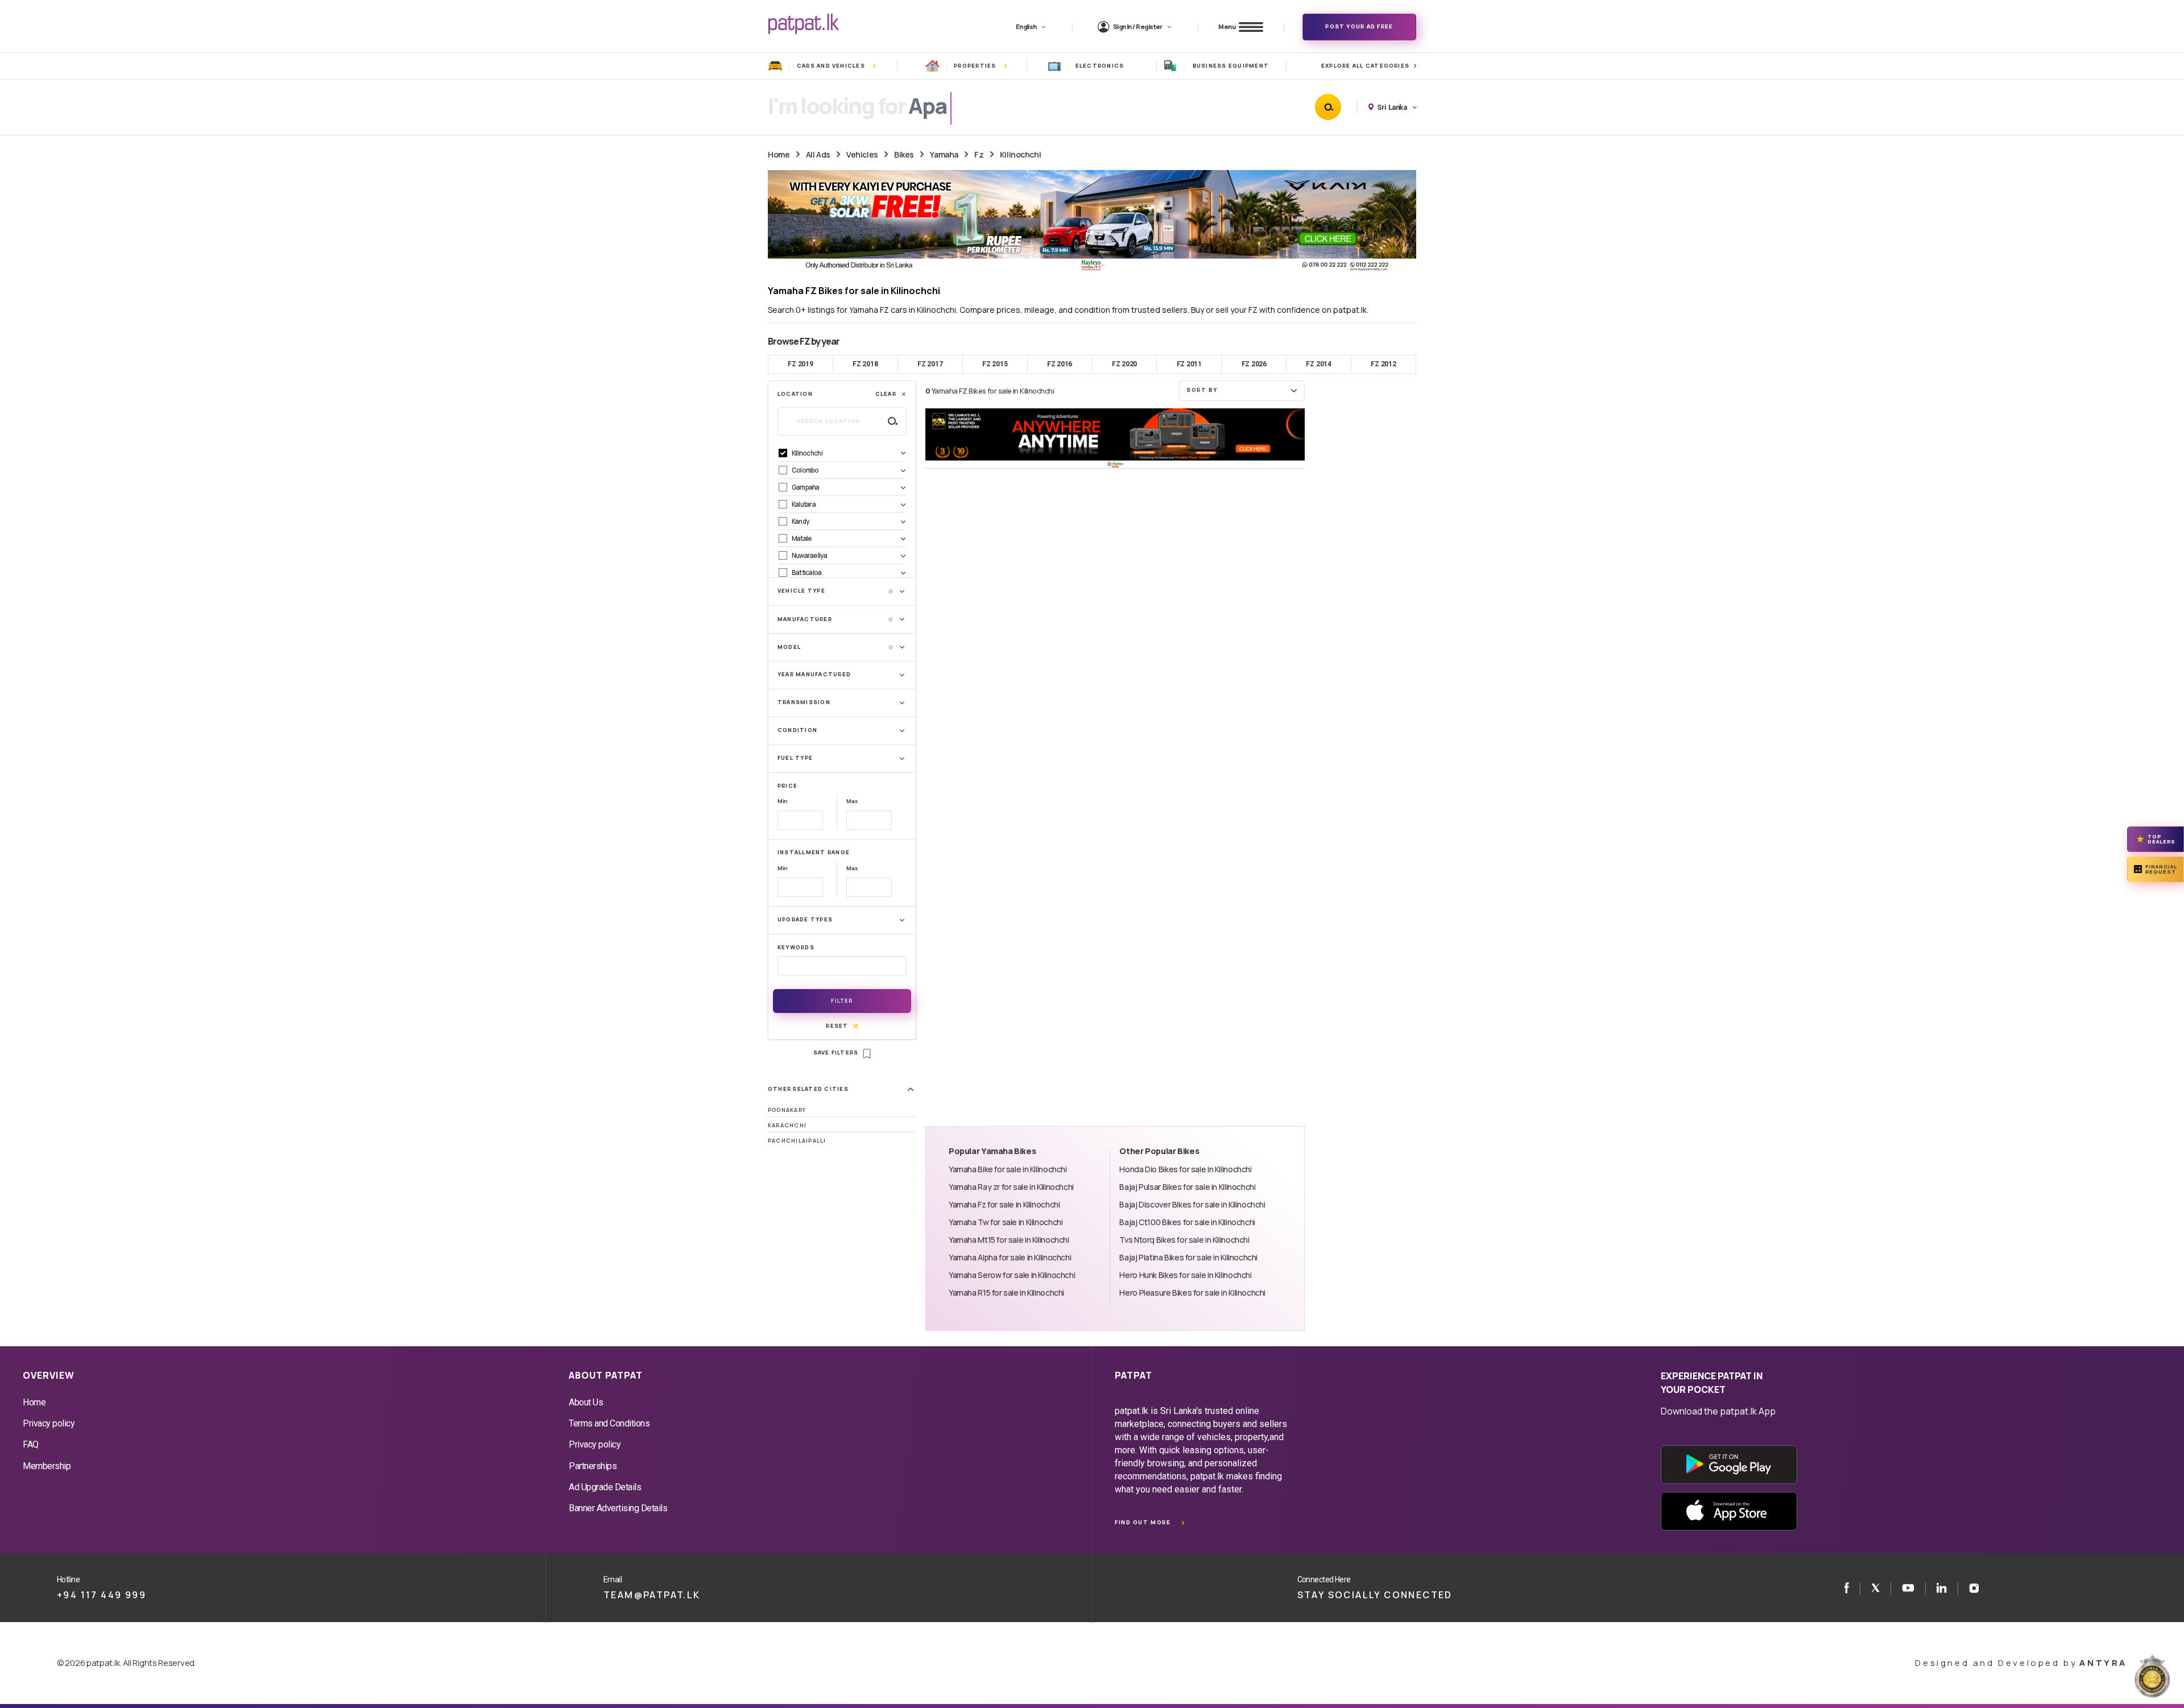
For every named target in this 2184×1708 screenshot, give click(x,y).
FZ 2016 (1060, 364)
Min (783, 801)
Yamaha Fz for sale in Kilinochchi (1004, 1204)
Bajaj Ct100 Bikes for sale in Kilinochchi (1187, 1222)
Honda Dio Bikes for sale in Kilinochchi (1185, 1169)
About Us (586, 1402)
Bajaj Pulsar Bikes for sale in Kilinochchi (1187, 1187)
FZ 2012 (1383, 364)
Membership (47, 1466)
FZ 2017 (930, 364)
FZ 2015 (995, 364)
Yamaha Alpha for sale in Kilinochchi (1010, 1257)
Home (779, 154)
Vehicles (862, 154)
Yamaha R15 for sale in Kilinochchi (1006, 1293)
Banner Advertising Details (618, 1508)
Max (852, 801)
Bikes (904, 154)
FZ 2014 (1318, 364)
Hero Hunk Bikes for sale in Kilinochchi (1185, 1275)
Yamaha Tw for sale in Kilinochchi (1006, 1222)
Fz (979, 154)
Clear (886, 394)
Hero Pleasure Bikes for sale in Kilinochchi (1192, 1293)
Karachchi (787, 1125)
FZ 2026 (1254, 364)
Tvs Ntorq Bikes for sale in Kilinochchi (1184, 1240)
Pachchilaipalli (797, 1141)
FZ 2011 (1189, 364)
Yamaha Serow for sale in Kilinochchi (1012, 1275)
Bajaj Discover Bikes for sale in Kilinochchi (1192, 1204)
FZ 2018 (865, 364)
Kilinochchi (1020, 154)
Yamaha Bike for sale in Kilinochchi (1008, 1169)
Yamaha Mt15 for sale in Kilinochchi (1009, 1240)
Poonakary (787, 1110)
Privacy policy (49, 1423)
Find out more (1143, 1522)
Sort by (1202, 390)
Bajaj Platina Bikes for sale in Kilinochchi (1188, 1257)
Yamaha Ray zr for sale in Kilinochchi (1011, 1187)
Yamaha (944, 154)
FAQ (31, 1444)
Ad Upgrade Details (605, 1487)
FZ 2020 (1124, 364)
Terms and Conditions (609, 1423)
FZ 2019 (800, 364)
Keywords (796, 947)
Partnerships (593, 1466)
